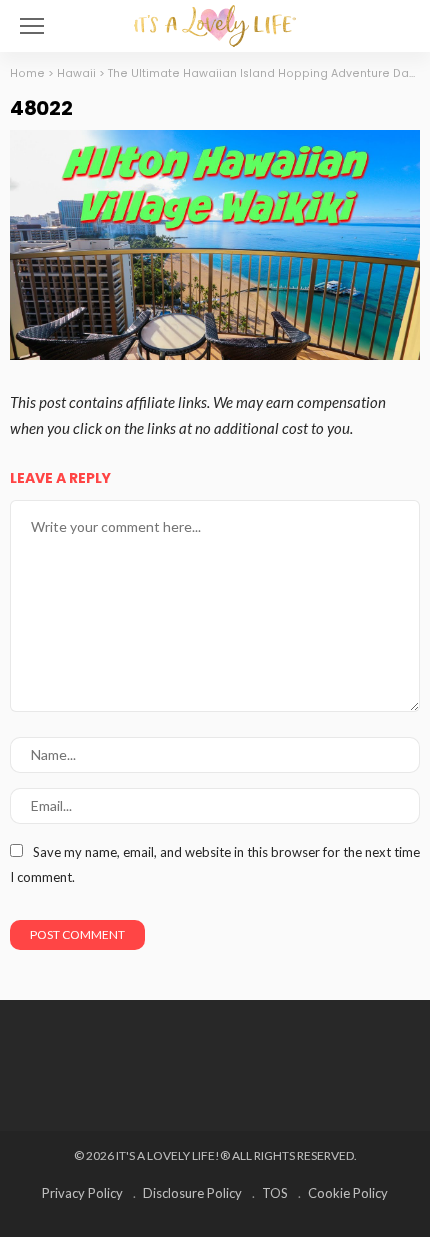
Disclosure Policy (192, 1193)
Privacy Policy (82, 1193)
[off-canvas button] (32, 26)
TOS (275, 1193)
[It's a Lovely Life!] (215, 23)
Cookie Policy (348, 1193)
